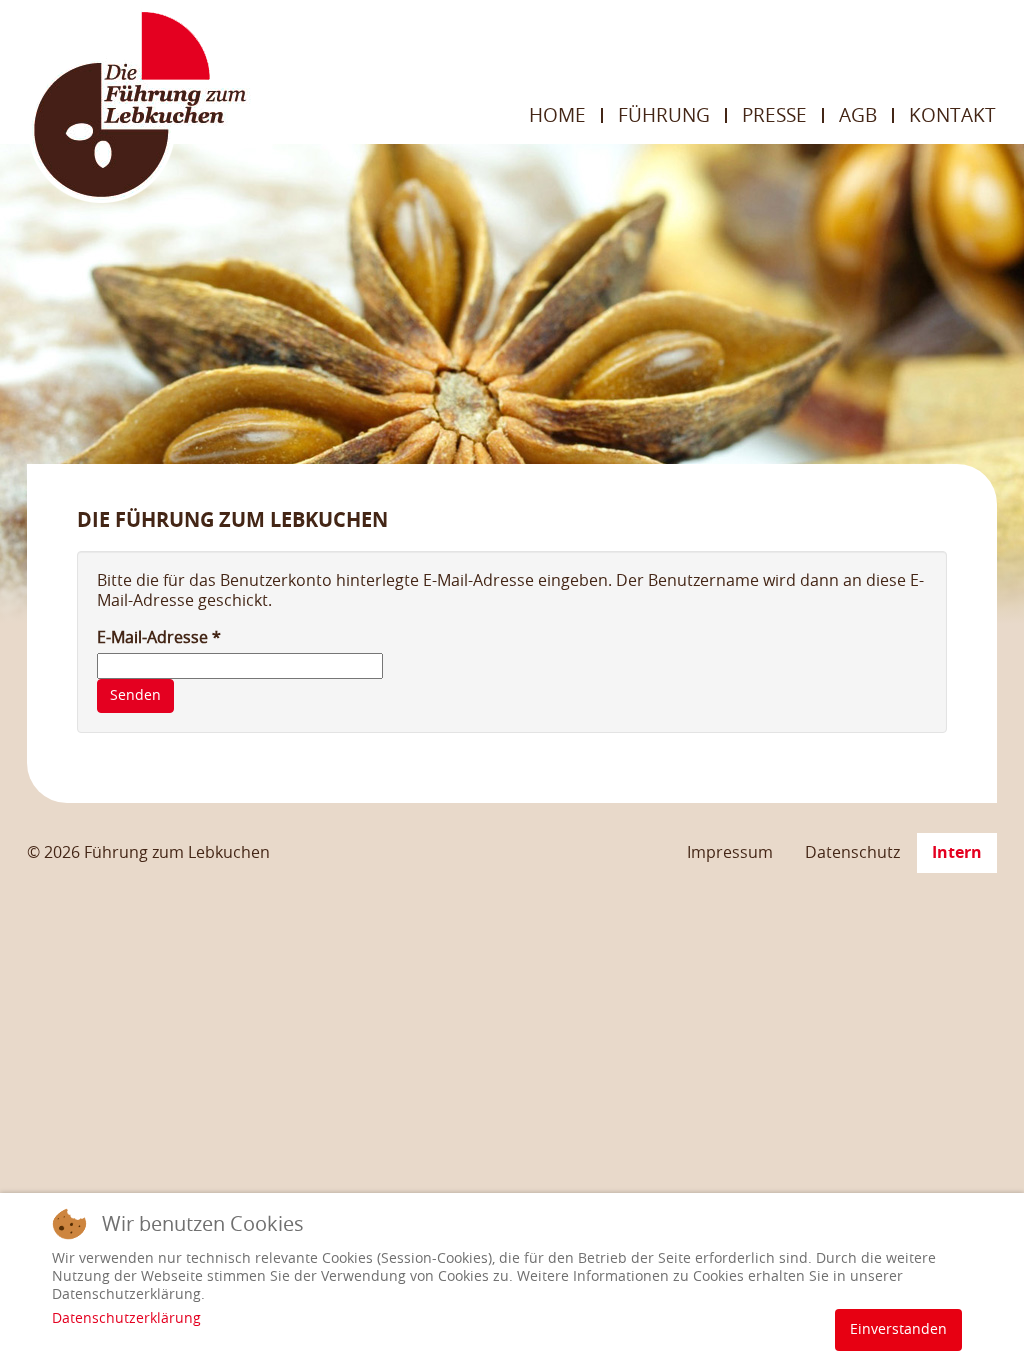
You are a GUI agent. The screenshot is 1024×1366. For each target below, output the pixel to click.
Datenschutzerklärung (126, 1318)
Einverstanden (898, 1329)
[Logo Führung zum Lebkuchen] (139, 104)
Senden (135, 695)
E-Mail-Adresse (159, 637)
